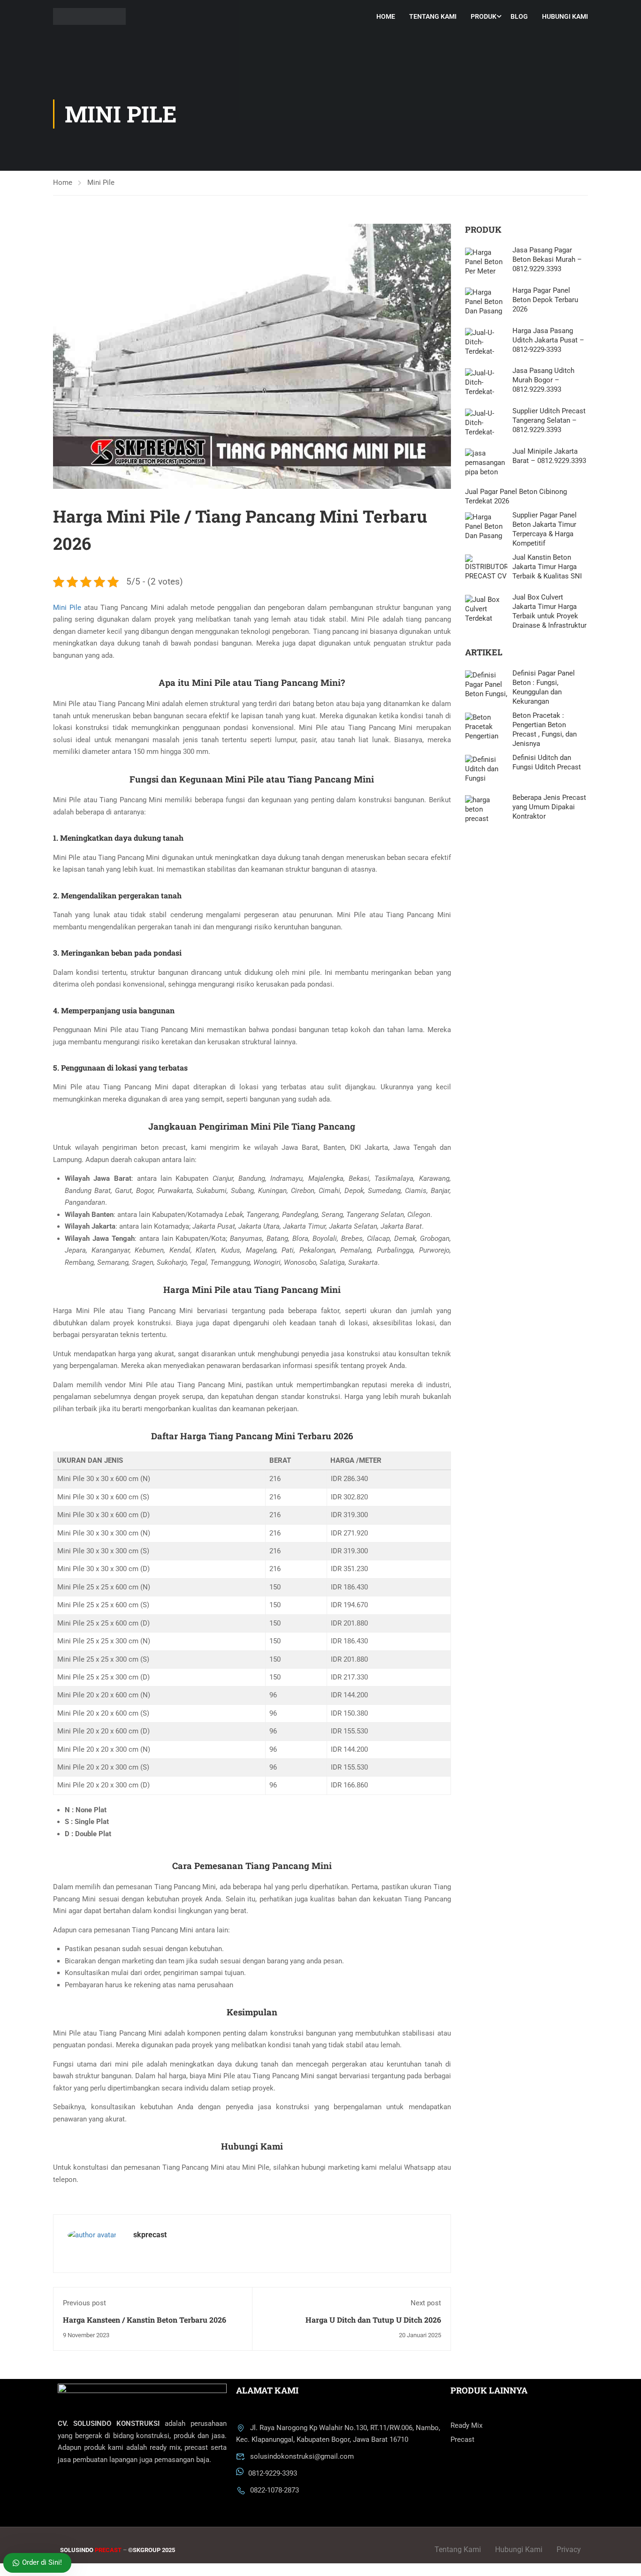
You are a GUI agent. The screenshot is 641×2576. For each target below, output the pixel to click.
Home (386, 16)
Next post (426, 2303)
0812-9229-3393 (273, 2473)
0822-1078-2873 (275, 2490)
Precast (462, 2439)
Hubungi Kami (565, 16)
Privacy (569, 2549)
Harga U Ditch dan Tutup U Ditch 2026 (373, 2320)
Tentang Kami (433, 16)
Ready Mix (466, 2425)
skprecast (150, 2235)
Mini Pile (101, 182)
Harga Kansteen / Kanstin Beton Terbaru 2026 (145, 2320)
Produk (484, 16)
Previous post (84, 2303)
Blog (519, 16)
